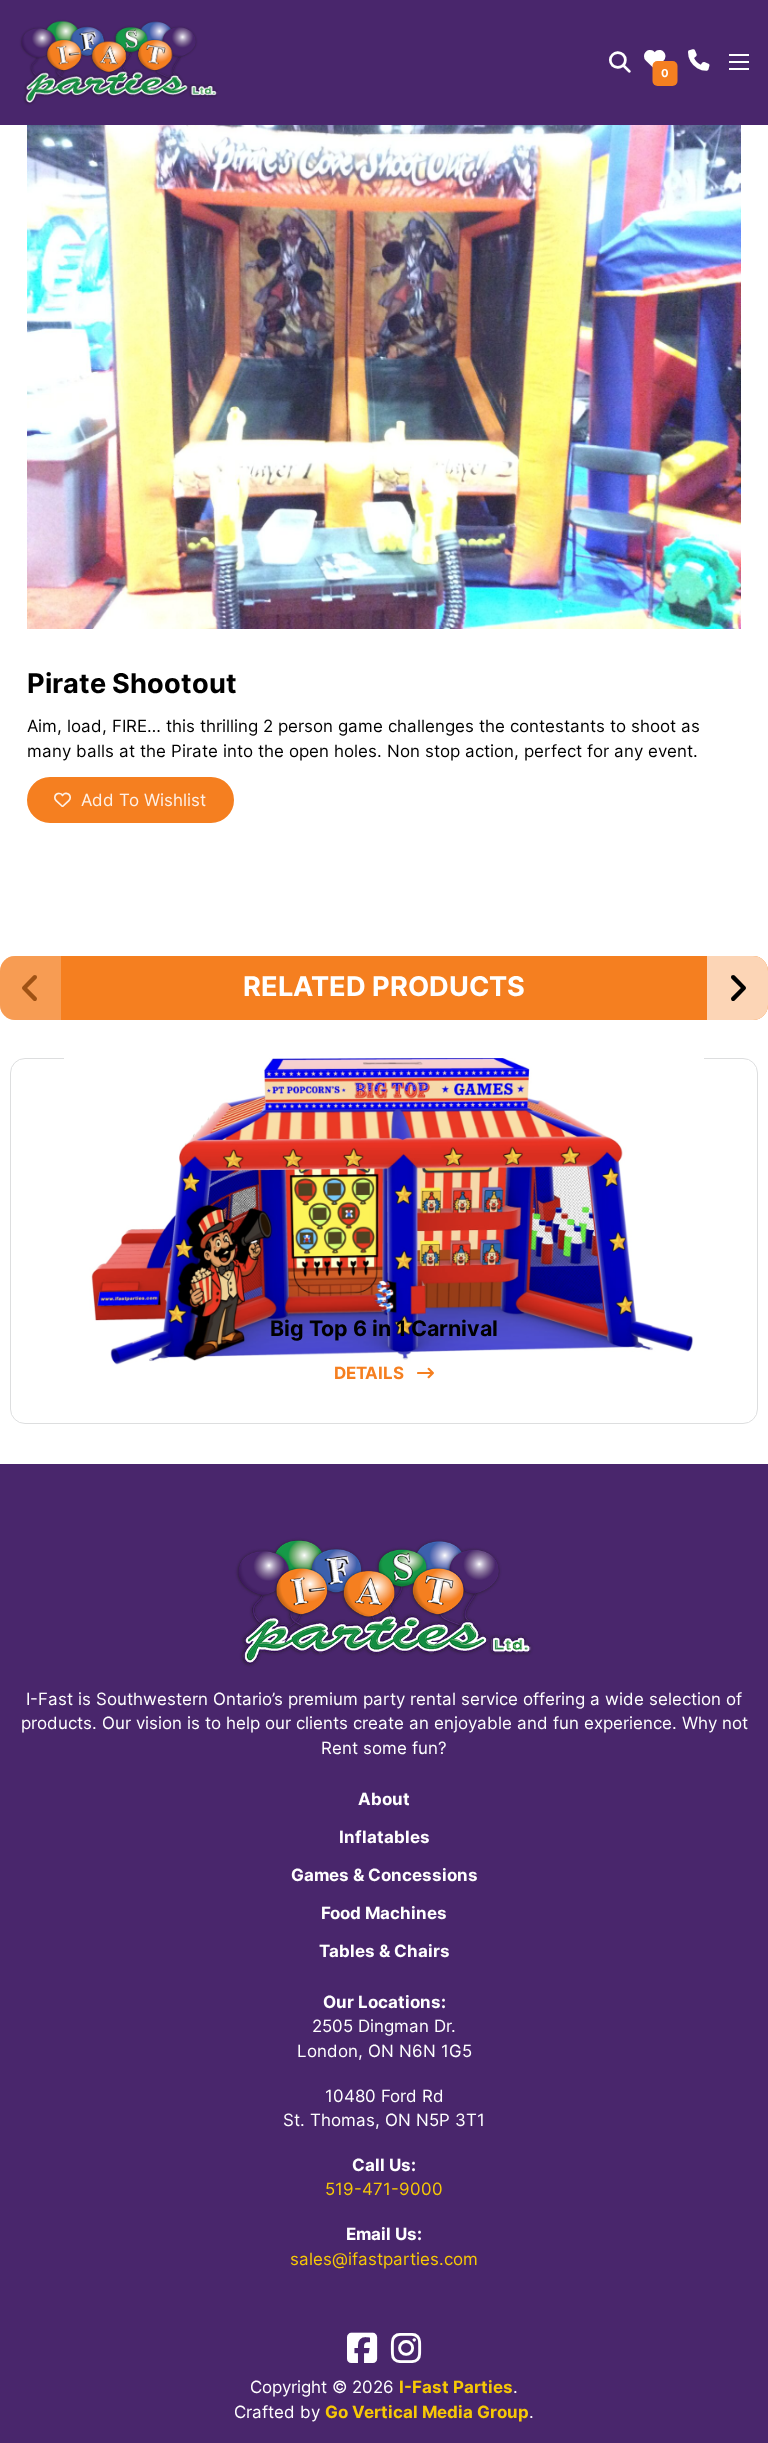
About (384, 1799)
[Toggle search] (619, 62)
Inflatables (384, 1837)
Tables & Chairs (384, 1951)
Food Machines (384, 1913)
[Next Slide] (737, 988)
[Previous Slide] (30, 988)
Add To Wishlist (143, 800)
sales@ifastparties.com (384, 2259)
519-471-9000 (384, 2189)
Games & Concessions (384, 1875)
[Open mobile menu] (739, 62)
